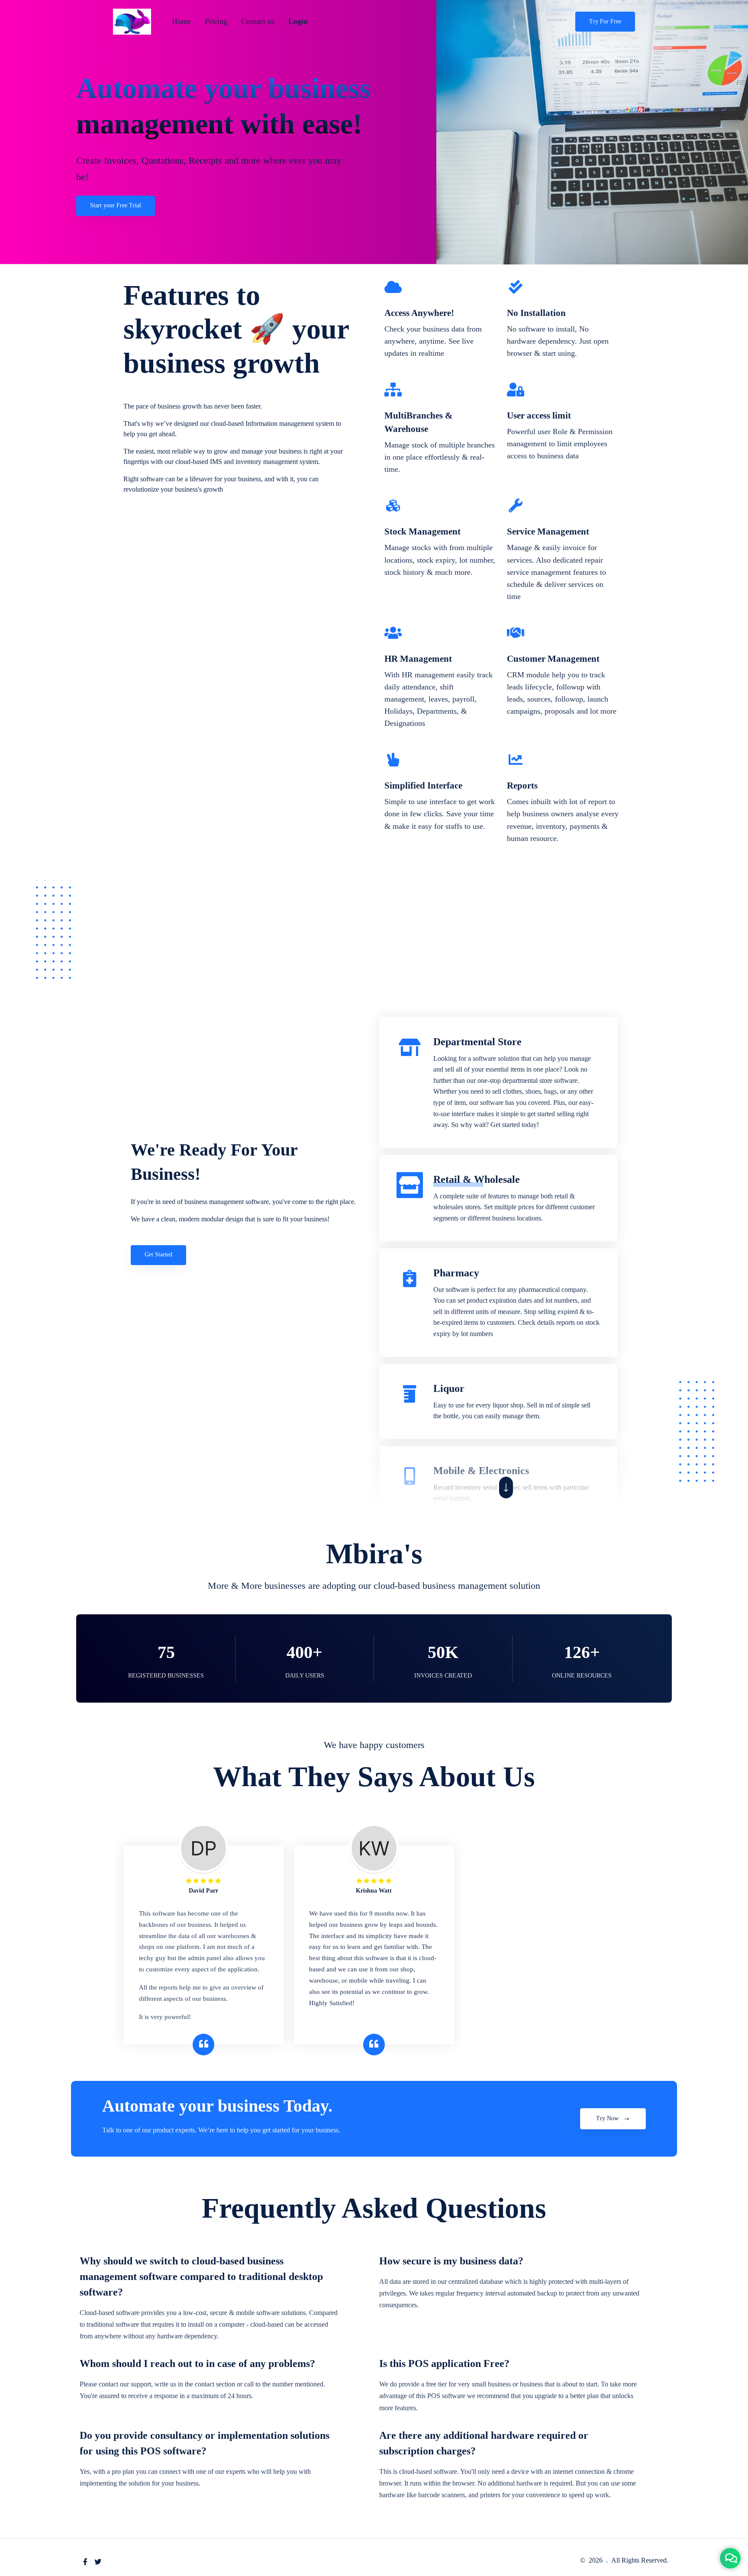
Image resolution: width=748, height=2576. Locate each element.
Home (181, 21)
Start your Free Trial (116, 205)
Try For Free (605, 21)
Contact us (258, 21)
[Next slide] (506, 1488)
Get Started (158, 1254)
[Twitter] (98, 2562)
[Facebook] (85, 2562)
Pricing (216, 21)
